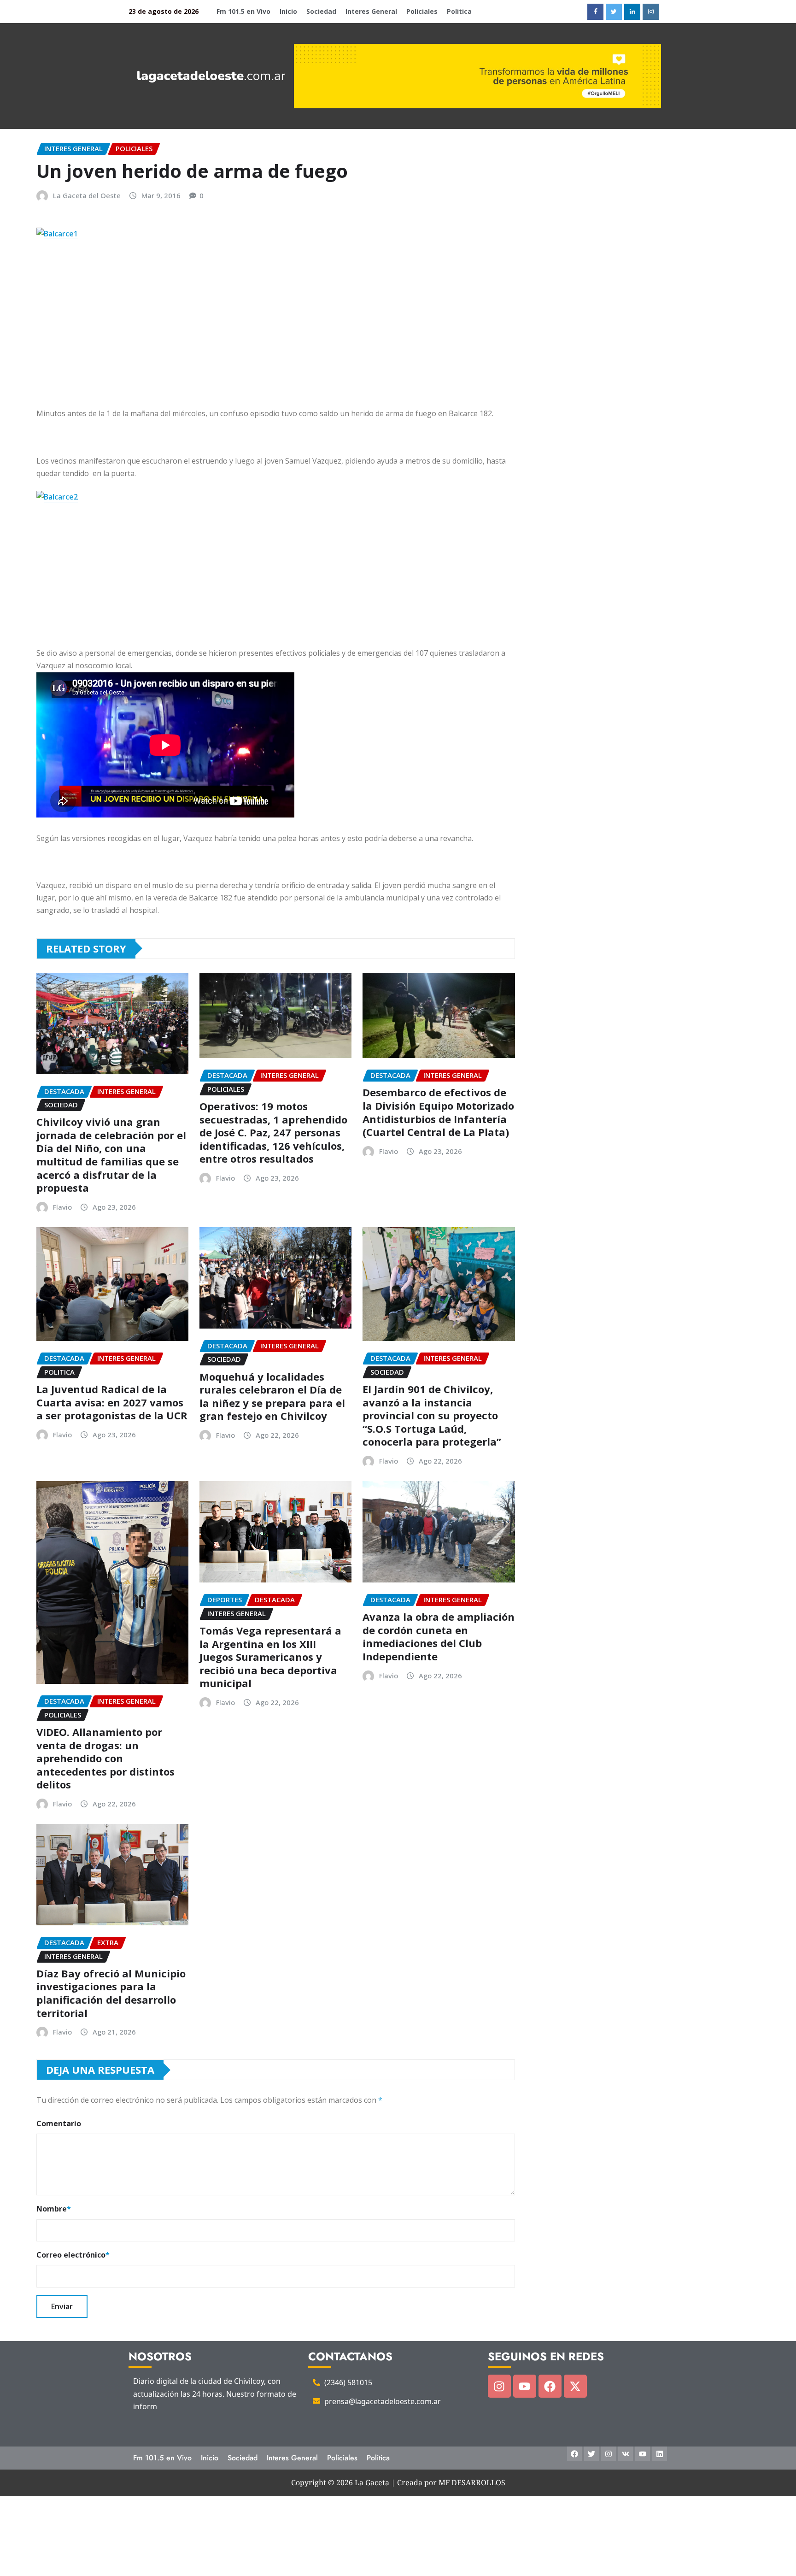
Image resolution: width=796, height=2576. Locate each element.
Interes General (371, 11)
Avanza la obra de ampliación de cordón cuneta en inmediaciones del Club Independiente (439, 1636)
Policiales (422, 11)
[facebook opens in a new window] (595, 12)
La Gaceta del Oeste (87, 195)
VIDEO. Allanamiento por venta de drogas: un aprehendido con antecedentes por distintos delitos (105, 1758)
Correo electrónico (73, 2255)
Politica (459, 11)
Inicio (288, 11)
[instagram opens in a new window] (651, 12)
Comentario (59, 2123)
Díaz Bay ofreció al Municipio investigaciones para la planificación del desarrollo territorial (111, 1993)
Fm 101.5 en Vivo (243, 11)
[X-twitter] (575, 2386)
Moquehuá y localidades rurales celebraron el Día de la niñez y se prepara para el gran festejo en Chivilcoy (272, 1396)
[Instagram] (499, 2386)
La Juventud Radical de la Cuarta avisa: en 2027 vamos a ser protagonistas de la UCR (112, 1402)
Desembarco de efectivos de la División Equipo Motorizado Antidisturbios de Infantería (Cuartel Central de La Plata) (438, 1112)
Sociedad (321, 11)
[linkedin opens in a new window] (632, 12)
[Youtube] (525, 2386)
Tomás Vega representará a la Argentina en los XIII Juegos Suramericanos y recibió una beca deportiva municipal (270, 1657)
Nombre (54, 2209)
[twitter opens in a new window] (614, 12)
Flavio (62, 1207)
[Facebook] (550, 2386)
